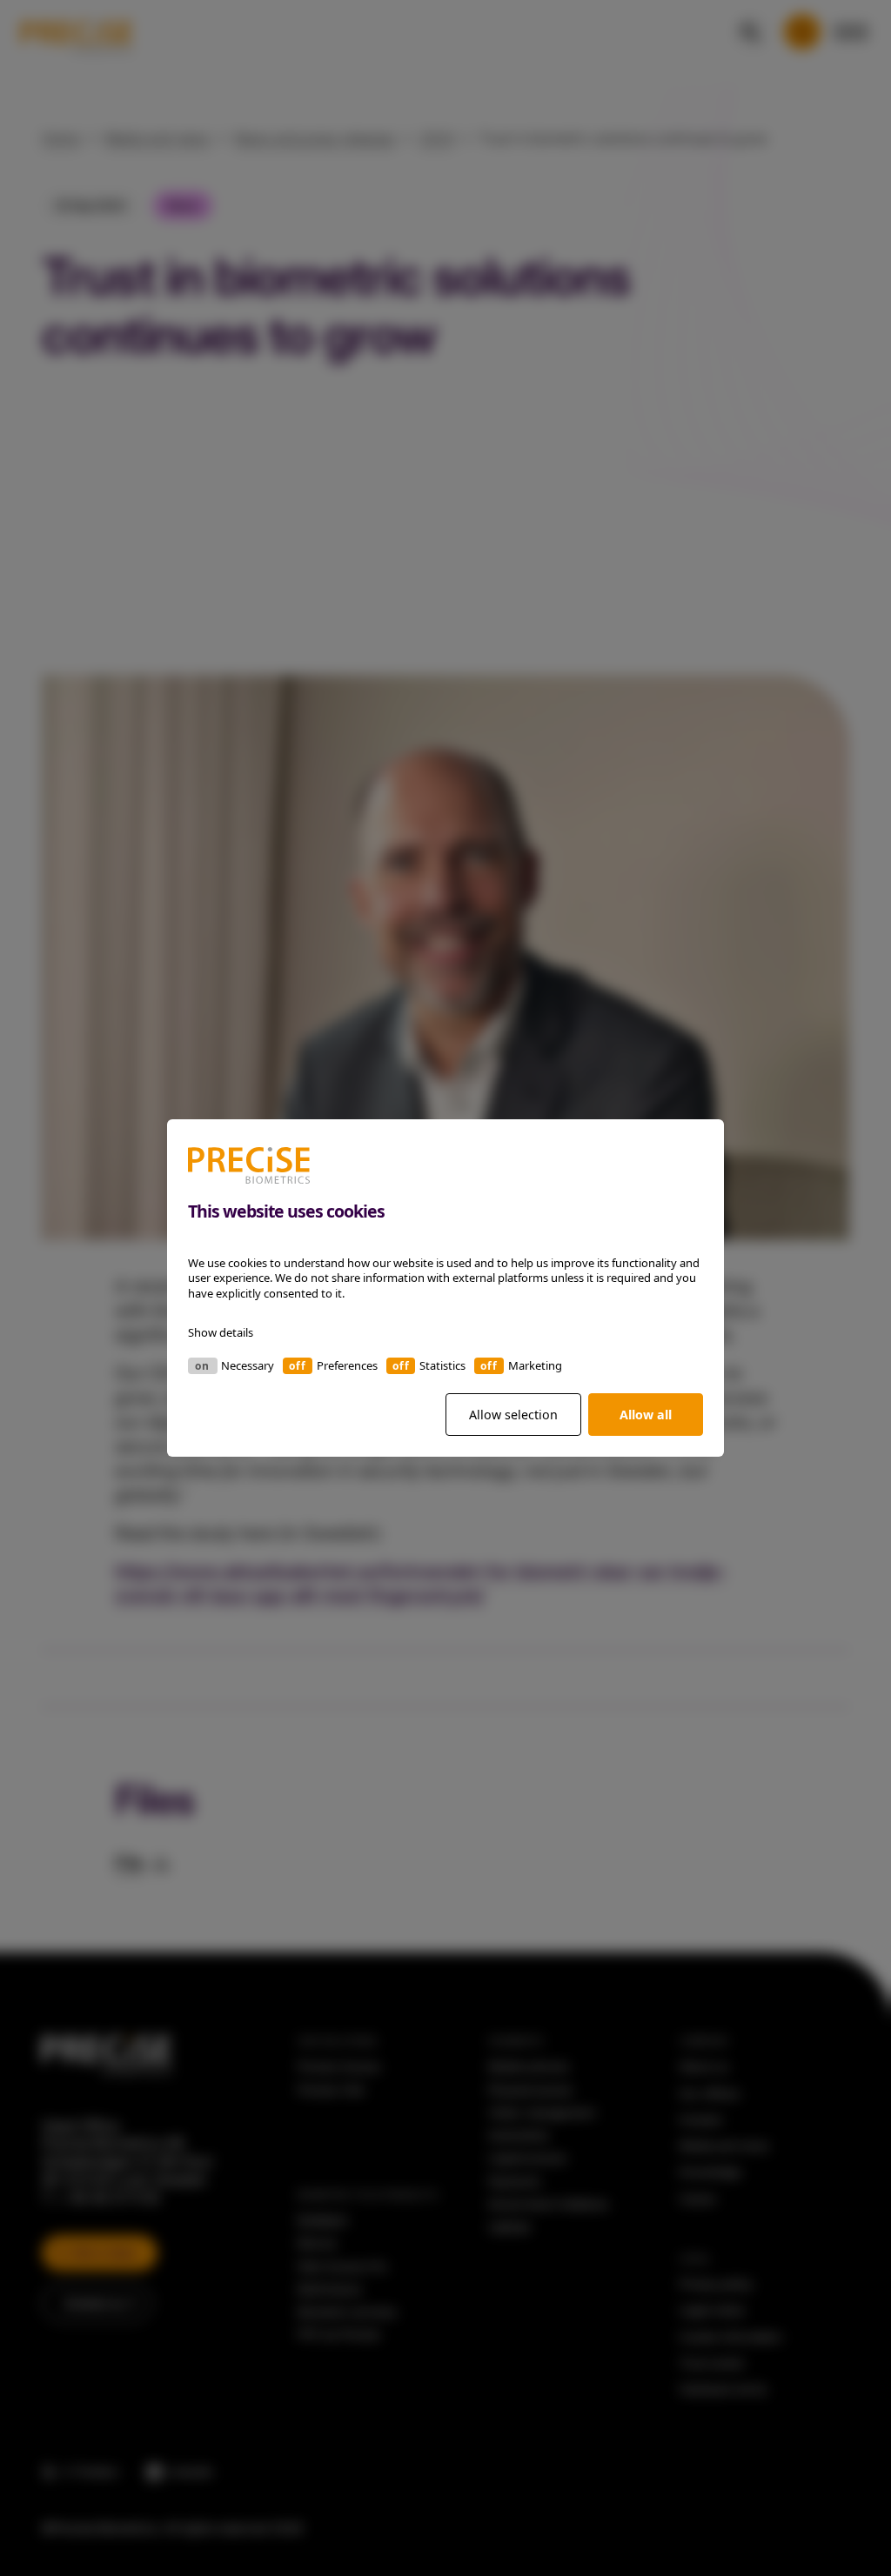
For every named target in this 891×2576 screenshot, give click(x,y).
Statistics (442, 1365)
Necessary (248, 1365)
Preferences (347, 1365)
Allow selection (513, 1415)
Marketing (535, 1365)
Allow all (646, 1415)
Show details (221, 1332)
